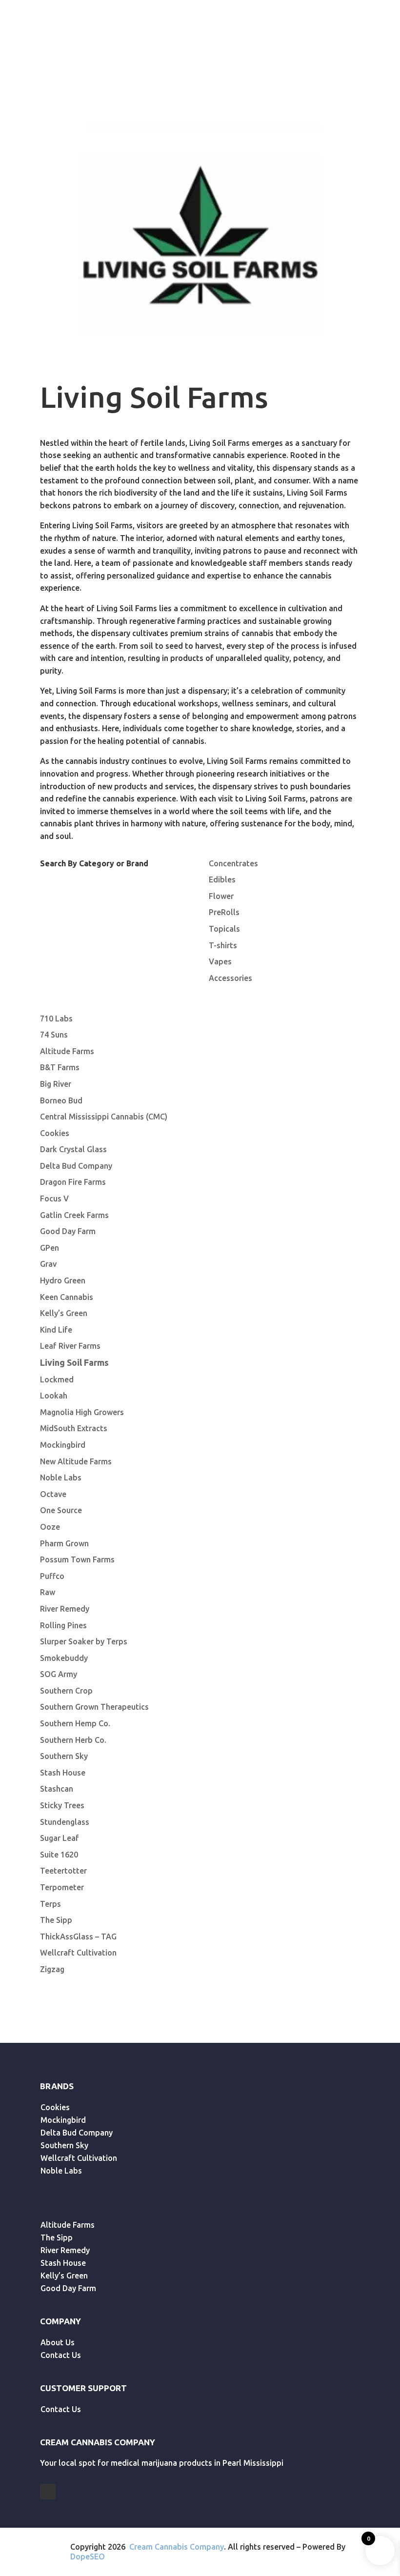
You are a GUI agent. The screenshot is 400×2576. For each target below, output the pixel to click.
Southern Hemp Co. (75, 1723)
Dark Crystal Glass (73, 1149)
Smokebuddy (64, 1658)
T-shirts (223, 945)
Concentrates (233, 863)
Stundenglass (65, 1822)
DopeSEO (88, 2556)
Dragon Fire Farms (73, 1182)
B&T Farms (60, 1067)
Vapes (220, 961)
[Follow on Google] (48, 2492)
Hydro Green (63, 1280)
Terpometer (62, 1887)
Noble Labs (61, 1478)
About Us (58, 2342)
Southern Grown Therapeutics (94, 1707)
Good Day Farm (68, 1231)
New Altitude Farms (76, 1461)
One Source (61, 1510)
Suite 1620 (59, 1855)
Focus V (54, 1198)
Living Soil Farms (74, 1362)
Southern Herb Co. (73, 1740)
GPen (50, 1248)
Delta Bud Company (76, 1166)
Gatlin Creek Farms (74, 1215)
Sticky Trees (62, 1805)
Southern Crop (66, 1691)
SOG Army (59, 1674)
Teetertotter (63, 1871)
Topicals (224, 929)
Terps (50, 1904)
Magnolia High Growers (82, 1412)
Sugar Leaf (60, 1838)
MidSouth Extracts (74, 1428)
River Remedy (65, 1609)
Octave (53, 1494)
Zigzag (52, 1969)
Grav (48, 1264)
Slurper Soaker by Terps (84, 1641)
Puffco (52, 1576)
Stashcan (57, 1789)
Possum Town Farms (77, 1559)
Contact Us (61, 2355)
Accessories (230, 978)
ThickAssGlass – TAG (78, 1937)
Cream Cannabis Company (177, 2547)
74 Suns (54, 1035)
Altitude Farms (67, 1051)
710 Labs (56, 1018)
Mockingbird (63, 1445)
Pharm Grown (64, 1543)
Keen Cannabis (67, 1297)
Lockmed (57, 1379)
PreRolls (224, 912)
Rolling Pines (63, 1625)
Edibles (222, 879)
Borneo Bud (61, 1100)
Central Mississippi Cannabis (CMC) (104, 1117)
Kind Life (56, 1330)
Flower (221, 896)
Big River (56, 1084)
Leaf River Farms (70, 1346)
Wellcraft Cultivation (78, 1953)
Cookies (55, 1133)
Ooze (50, 1527)
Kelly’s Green (64, 1313)
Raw (48, 1592)
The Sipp (56, 1920)
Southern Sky (64, 1756)
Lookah (54, 1396)
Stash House (63, 1773)
